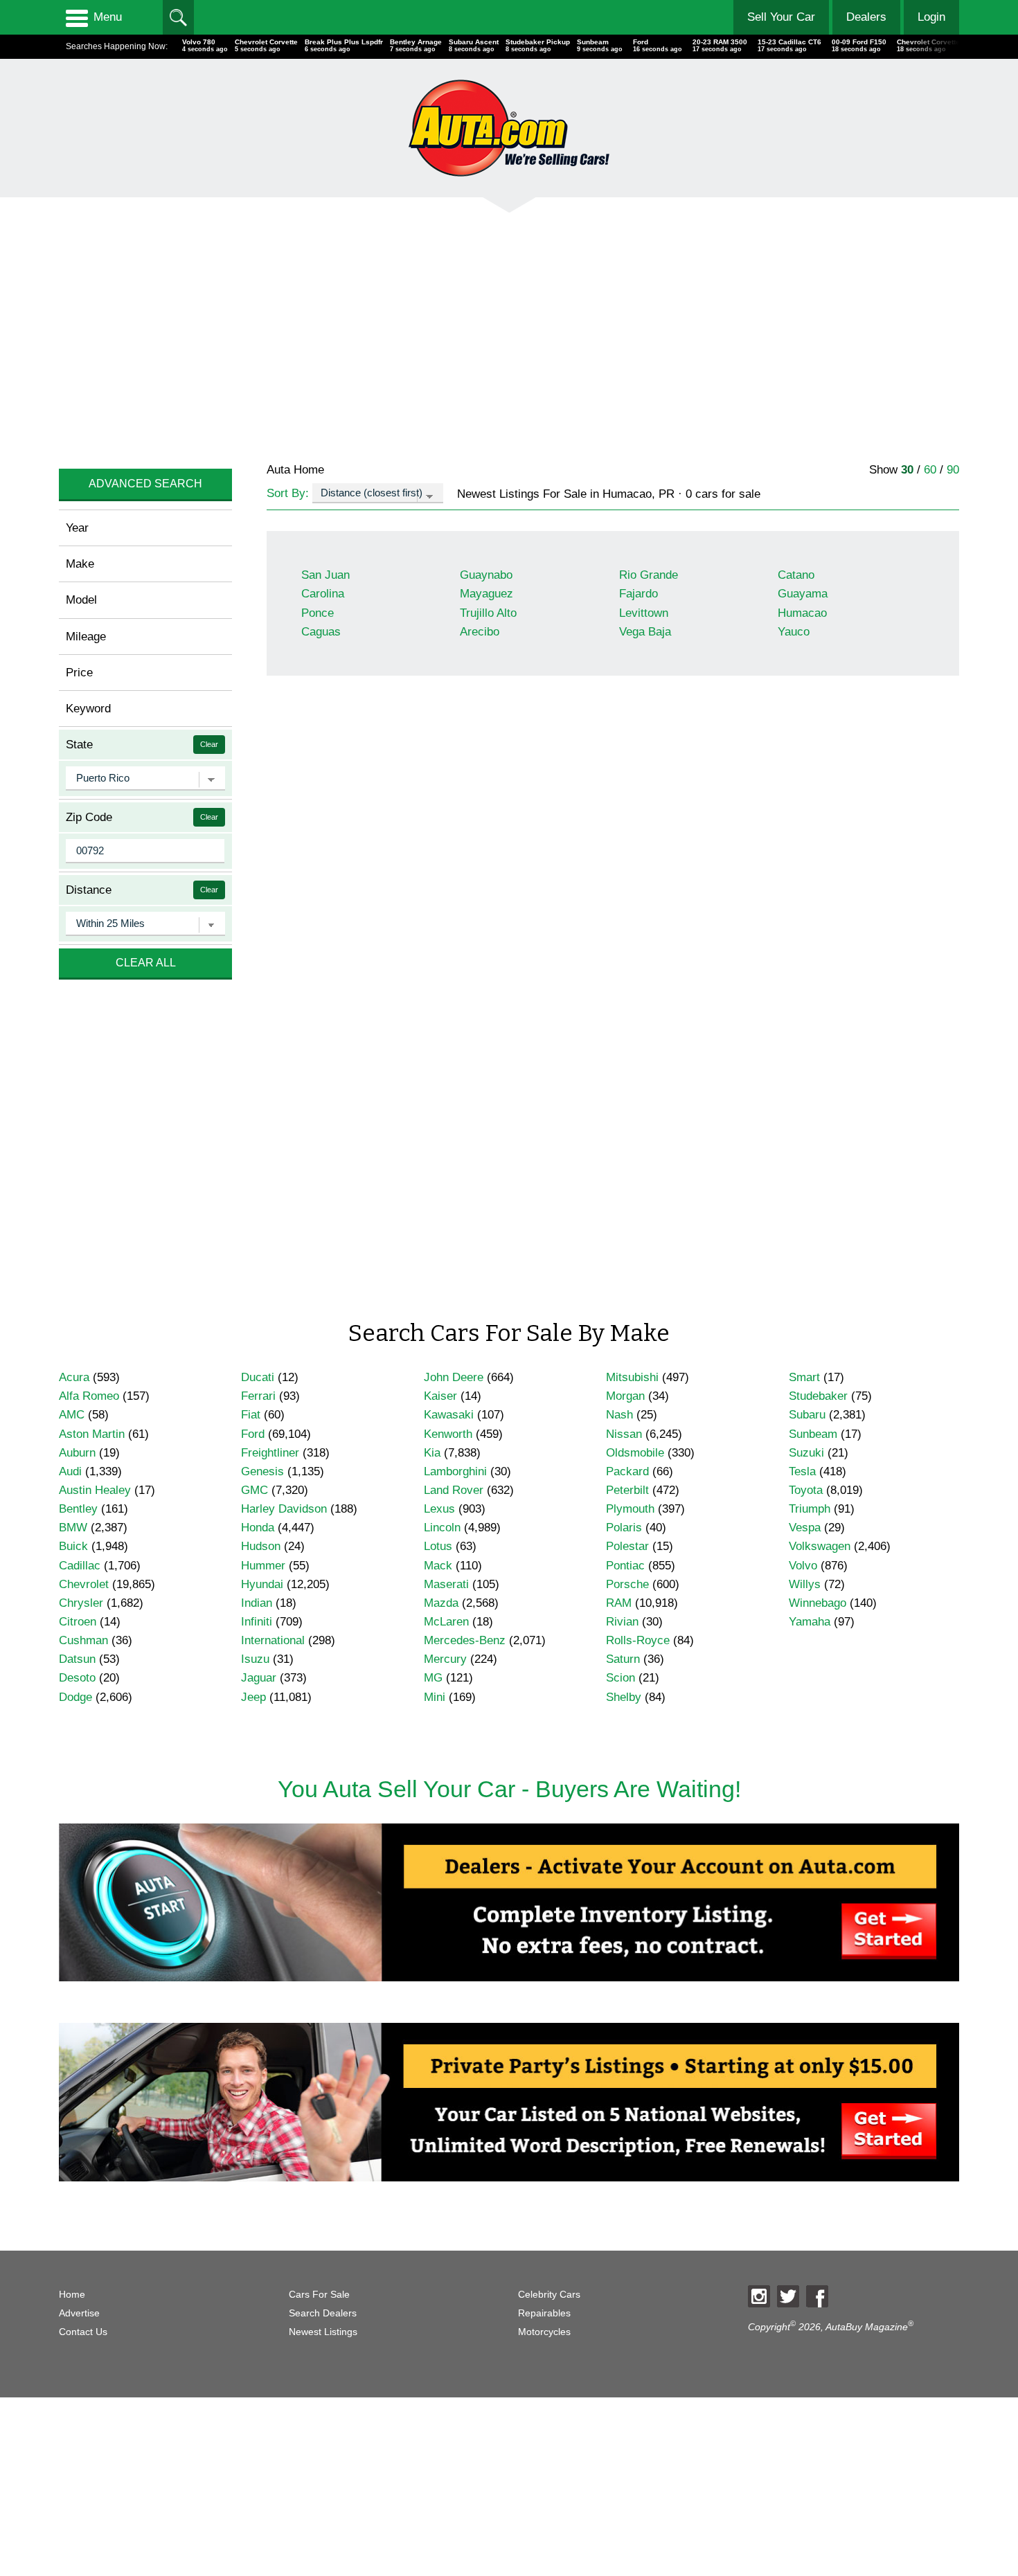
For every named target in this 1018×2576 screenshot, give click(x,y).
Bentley (78, 1509)
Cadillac (80, 1566)
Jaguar (259, 1678)
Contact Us (83, 2332)
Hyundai (262, 1584)
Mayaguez (486, 594)
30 (907, 470)
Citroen (78, 1622)
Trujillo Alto (488, 613)
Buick (73, 1546)
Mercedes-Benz (465, 1640)
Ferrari (258, 1396)
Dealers (866, 17)
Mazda (441, 1603)
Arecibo (480, 632)
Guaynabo (486, 575)
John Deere (454, 1377)
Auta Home (295, 470)
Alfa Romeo (89, 1396)
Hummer (263, 1566)
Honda (258, 1528)
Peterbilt (627, 1490)
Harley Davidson (284, 1509)
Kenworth (448, 1434)
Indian (257, 1603)
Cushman (83, 1640)
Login (931, 17)
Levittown (644, 613)
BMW (73, 1528)
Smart (804, 1377)
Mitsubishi (632, 1377)
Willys (805, 1584)
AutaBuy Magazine (867, 2327)
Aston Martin (92, 1434)
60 (930, 470)
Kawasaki (449, 1415)
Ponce (318, 613)
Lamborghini (455, 1471)
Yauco (794, 632)
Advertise (79, 2313)
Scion (620, 1678)
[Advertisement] (474, 329)
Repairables (544, 2313)
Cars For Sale (319, 2295)
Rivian (622, 1622)
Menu (108, 17)
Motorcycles (544, 2332)
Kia (432, 1453)
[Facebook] (817, 2296)
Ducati (258, 1377)
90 (953, 470)
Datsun (77, 1659)
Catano (796, 575)
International (273, 1640)
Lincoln (442, 1528)
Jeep (253, 1697)
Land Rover (454, 1490)
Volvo (803, 1566)
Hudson (261, 1546)
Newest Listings (323, 2332)
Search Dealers (323, 2313)
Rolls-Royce (638, 1640)
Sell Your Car (781, 17)
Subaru (807, 1415)
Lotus (438, 1546)
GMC (254, 1490)
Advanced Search (145, 484)
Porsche (627, 1584)
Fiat (251, 1415)
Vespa (805, 1528)
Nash (619, 1415)
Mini (435, 1697)
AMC (72, 1415)
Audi (70, 1471)
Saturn (623, 1659)
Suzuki (806, 1453)
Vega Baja (645, 632)
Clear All (146, 963)
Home (72, 2295)
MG (433, 1678)
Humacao (802, 613)
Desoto (77, 1678)
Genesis (262, 1471)
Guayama (803, 594)
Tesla (802, 1471)
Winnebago (818, 1603)
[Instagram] (759, 2296)
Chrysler (81, 1603)
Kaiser (440, 1396)
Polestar (627, 1546)
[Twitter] (788, 2296)
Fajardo (639, 594)
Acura (74, 1377)
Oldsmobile (635, 1453)
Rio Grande (649, 575)
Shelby (624, 1697)
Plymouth (630, 1509)
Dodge (75, 1697)
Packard (627, 1471)
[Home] (509, 128)
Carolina (323, 594)
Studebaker (818, 1396)
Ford (253, 1434)
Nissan (624, 1434)
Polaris (624, 1528)
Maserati (446, 1584)
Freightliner (270, 1453)
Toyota (806, 1490)
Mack (438, 1566)
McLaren (446, 1622)
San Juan (325, 575)
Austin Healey (95, 1490)
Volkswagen (820, 1546)
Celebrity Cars (549, 2295)
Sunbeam (813, 1434)
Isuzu (255, 1659)
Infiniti (257, 1622)
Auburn (77, 1453)
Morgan (625, 1396)
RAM (619, 1603)
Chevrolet (84, 1584)
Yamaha (810, 1622)
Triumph (810, 1509)
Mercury (445, 1659)
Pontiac (625, 1566)
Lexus (439, 1509)
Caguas (321, 632)
